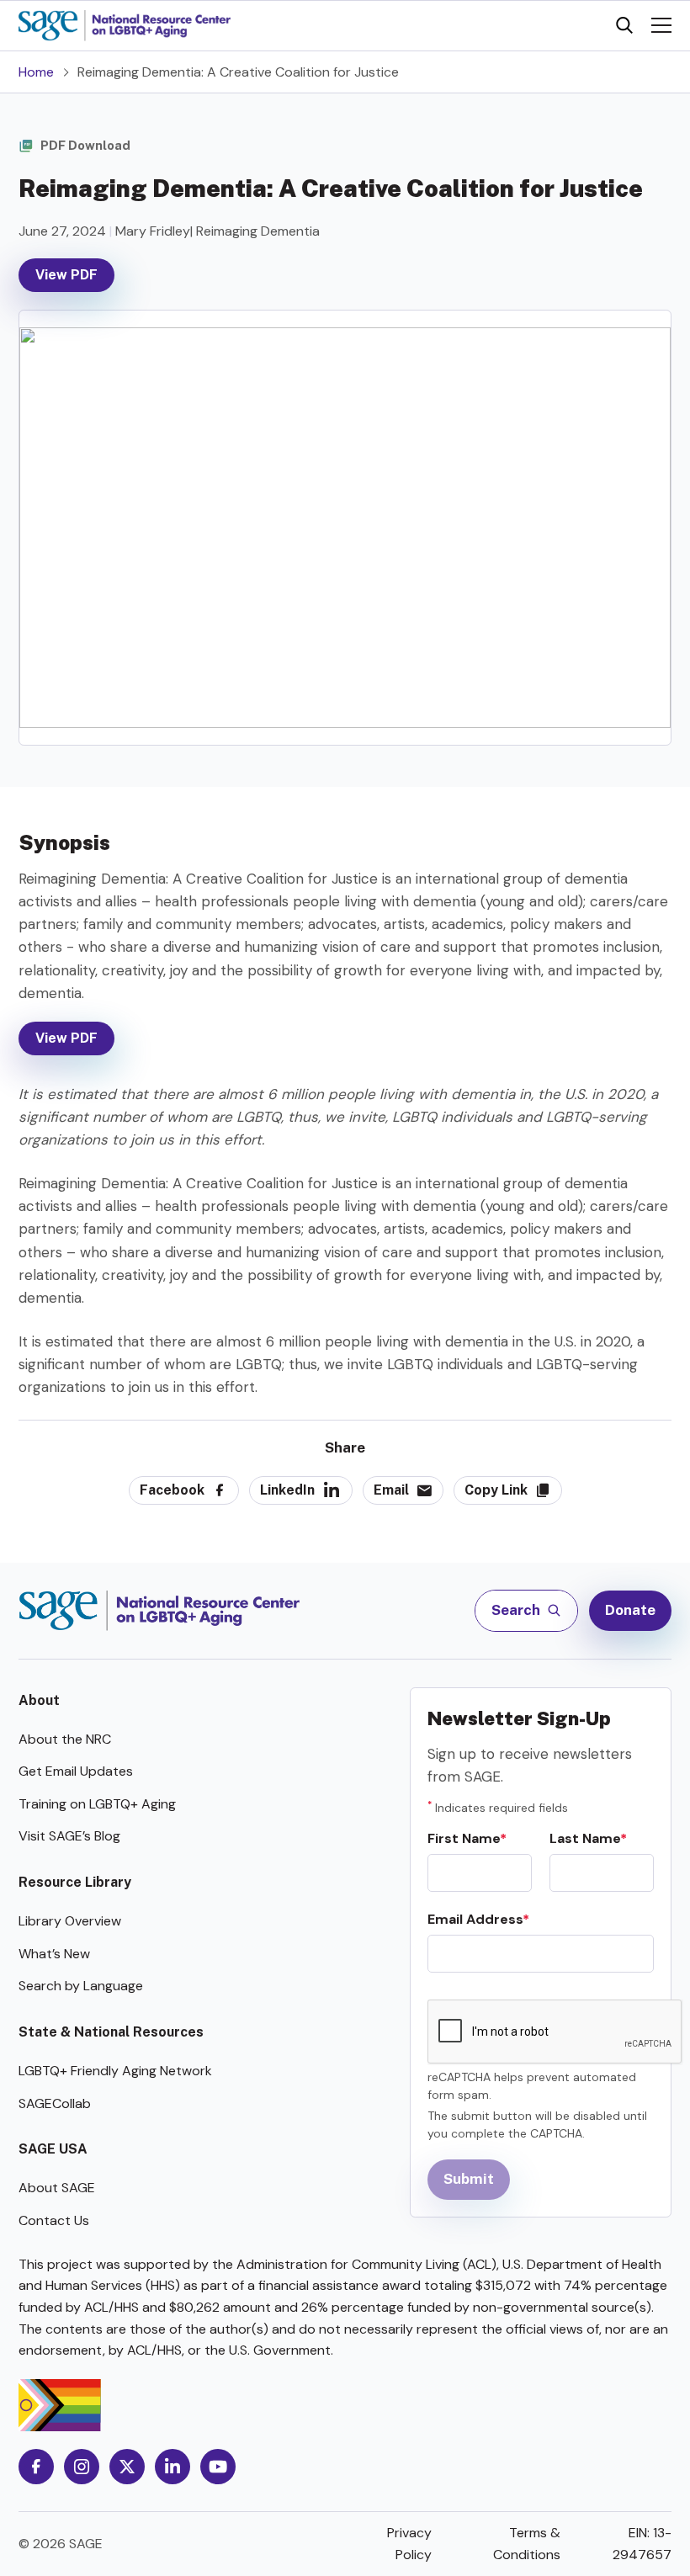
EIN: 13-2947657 (642, 2544)
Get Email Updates (76, 1771)
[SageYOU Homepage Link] (125, 26)
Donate (630, 1610)
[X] (127, 2467)
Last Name (585, 1838)
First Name (464, 1838)
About (39, 1700)
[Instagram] (82, 2467)
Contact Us (54, 2220)
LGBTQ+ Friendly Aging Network (115, 2071)
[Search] (624, 25)
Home (36, 72)
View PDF (66, 275)
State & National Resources (111, 2032)
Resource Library (75, 1882)
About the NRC (65, 1739)
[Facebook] (36, 2467)
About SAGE (57, 2188)
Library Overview (70, 1921)
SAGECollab (55, 2103)
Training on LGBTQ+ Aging (97, 1804)
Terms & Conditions (527, 2544)
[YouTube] (218, 2467)
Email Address (475, 1919)
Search (517, 1610)
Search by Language (81, 1986)
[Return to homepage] (159, 1611)
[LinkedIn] (172, 2467)
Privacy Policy (409, 2544)
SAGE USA (53, 2149)
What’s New (54, 1954)
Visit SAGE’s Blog (69, 1836)
